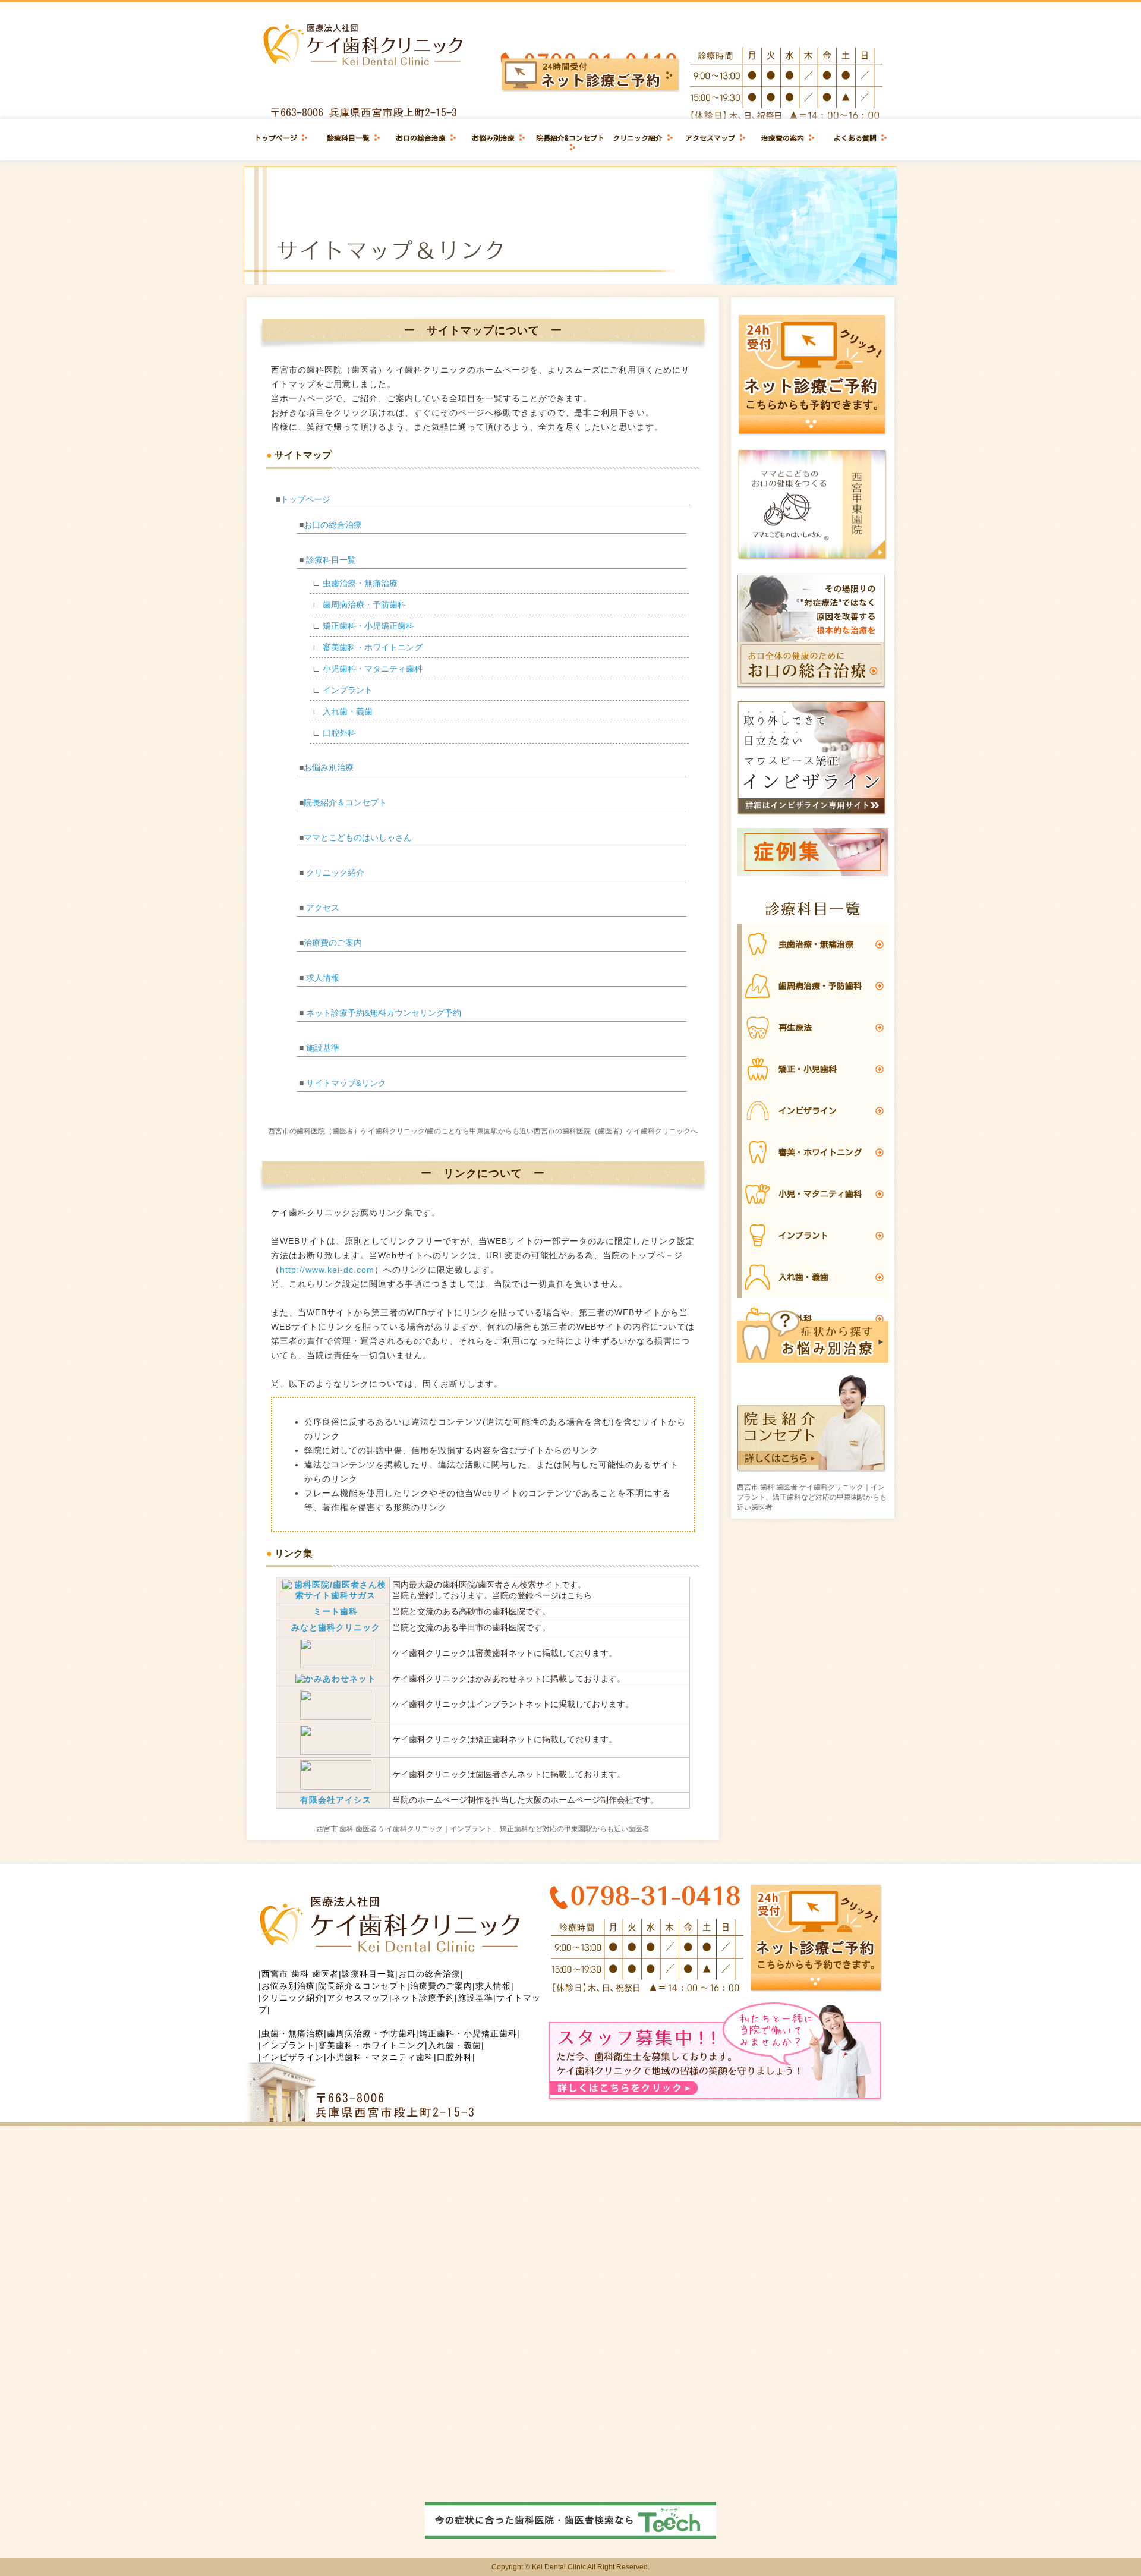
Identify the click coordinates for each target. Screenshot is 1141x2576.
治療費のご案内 (333, 943)
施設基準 (323, 1048)
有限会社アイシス (336, 1800)
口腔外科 (339, 733)
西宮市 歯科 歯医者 (300, 1974)
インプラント (348, 690)
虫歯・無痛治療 (293, 2033)
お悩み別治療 (493, 138)
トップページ (276, 138)
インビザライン (293, 2057)
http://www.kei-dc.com (327, 1270)
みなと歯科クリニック (336, 1627)
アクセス (323, 908)
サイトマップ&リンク (346, 1083)
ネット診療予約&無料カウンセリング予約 (384, 1013)
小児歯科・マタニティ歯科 (373, 669)
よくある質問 (855, 138)
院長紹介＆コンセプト (345, 802)
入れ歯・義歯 (348, 711)
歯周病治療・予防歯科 (364, 604)
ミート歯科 (335, 1611)
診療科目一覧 (348, 138)
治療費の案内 (783, 138)
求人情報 (323, 978)
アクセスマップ (710, 138)
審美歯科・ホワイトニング (373, 647)
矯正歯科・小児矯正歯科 (368, 626)
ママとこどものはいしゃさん (358, 837)
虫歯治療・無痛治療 (360, 583)
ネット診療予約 (423, 1998)
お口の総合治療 (421, 138)
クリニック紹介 (638, 138)
